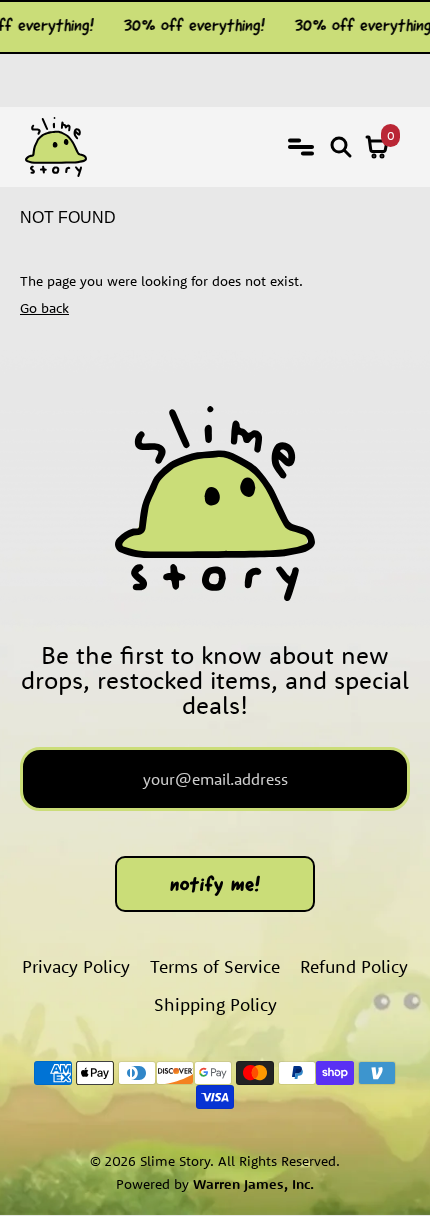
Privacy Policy (76, 966)
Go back (44, 308)
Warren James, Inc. (253, 1184)
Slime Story (175, 1161)
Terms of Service (215, 966)
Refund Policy (354, 966)
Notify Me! (215, 886)
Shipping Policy (215, 1004)
